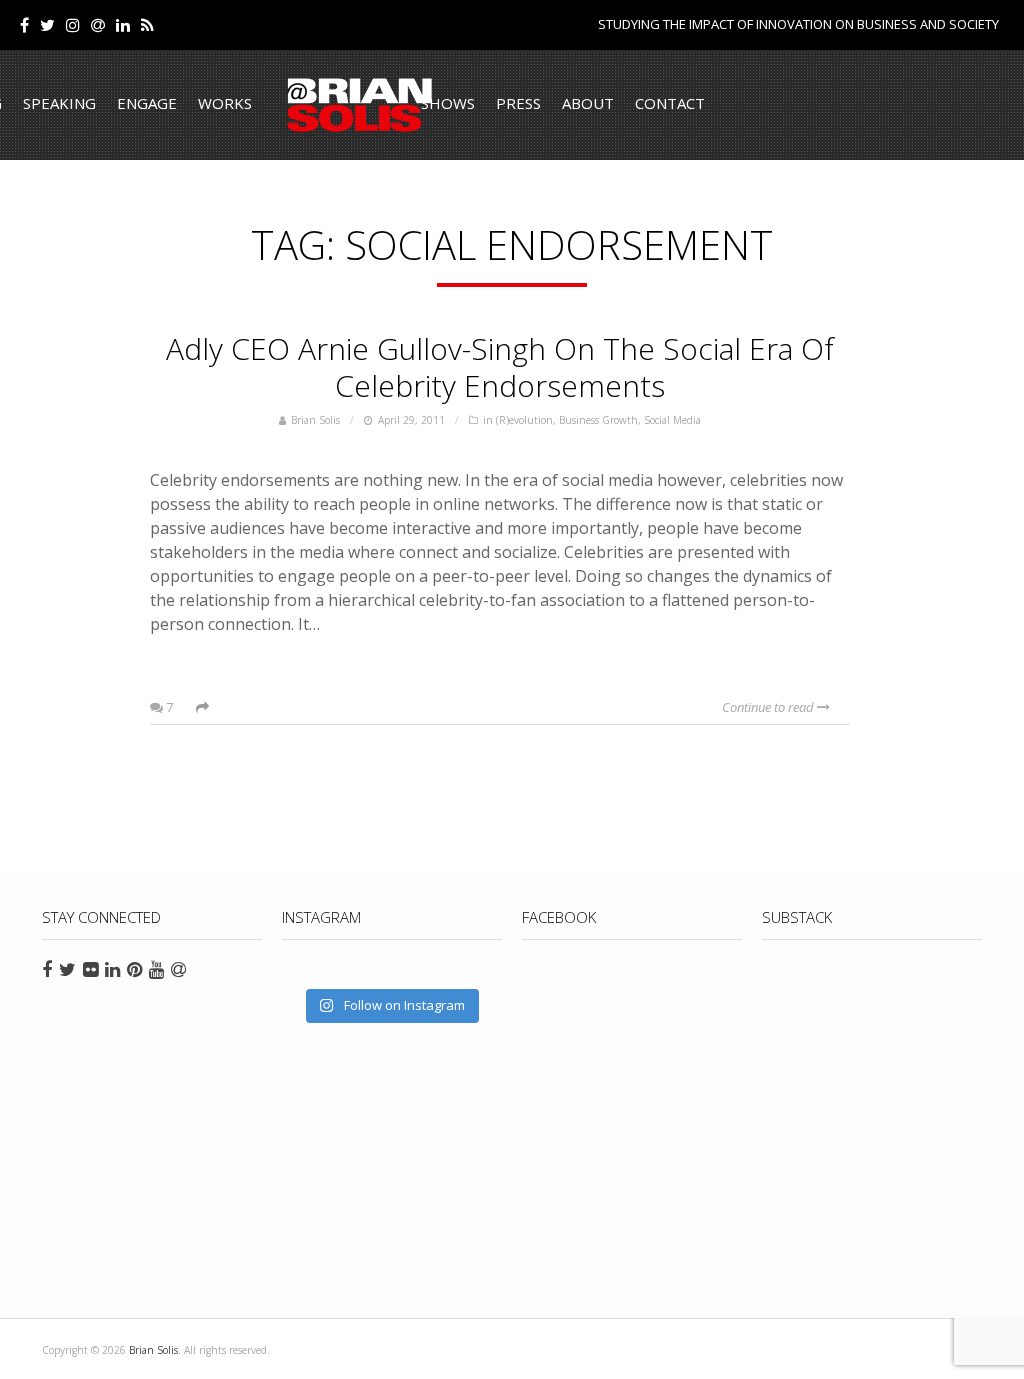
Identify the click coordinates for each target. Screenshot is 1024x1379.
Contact (670, 103)
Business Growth (598, 420)
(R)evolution (524, 420)
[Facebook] (24, 25)
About (588, 103)
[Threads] (98, 25)
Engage (147, 103)
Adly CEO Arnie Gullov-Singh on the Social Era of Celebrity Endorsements (500, 367)
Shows (448, 103)
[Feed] (147, 25)
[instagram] (73, 25)
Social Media (672, 420)
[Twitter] (47, 25)
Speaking (59, 103)
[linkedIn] (123, 25)
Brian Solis (360, 105)
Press (518, 103)
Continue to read (769, 707)
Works (225, 103)
